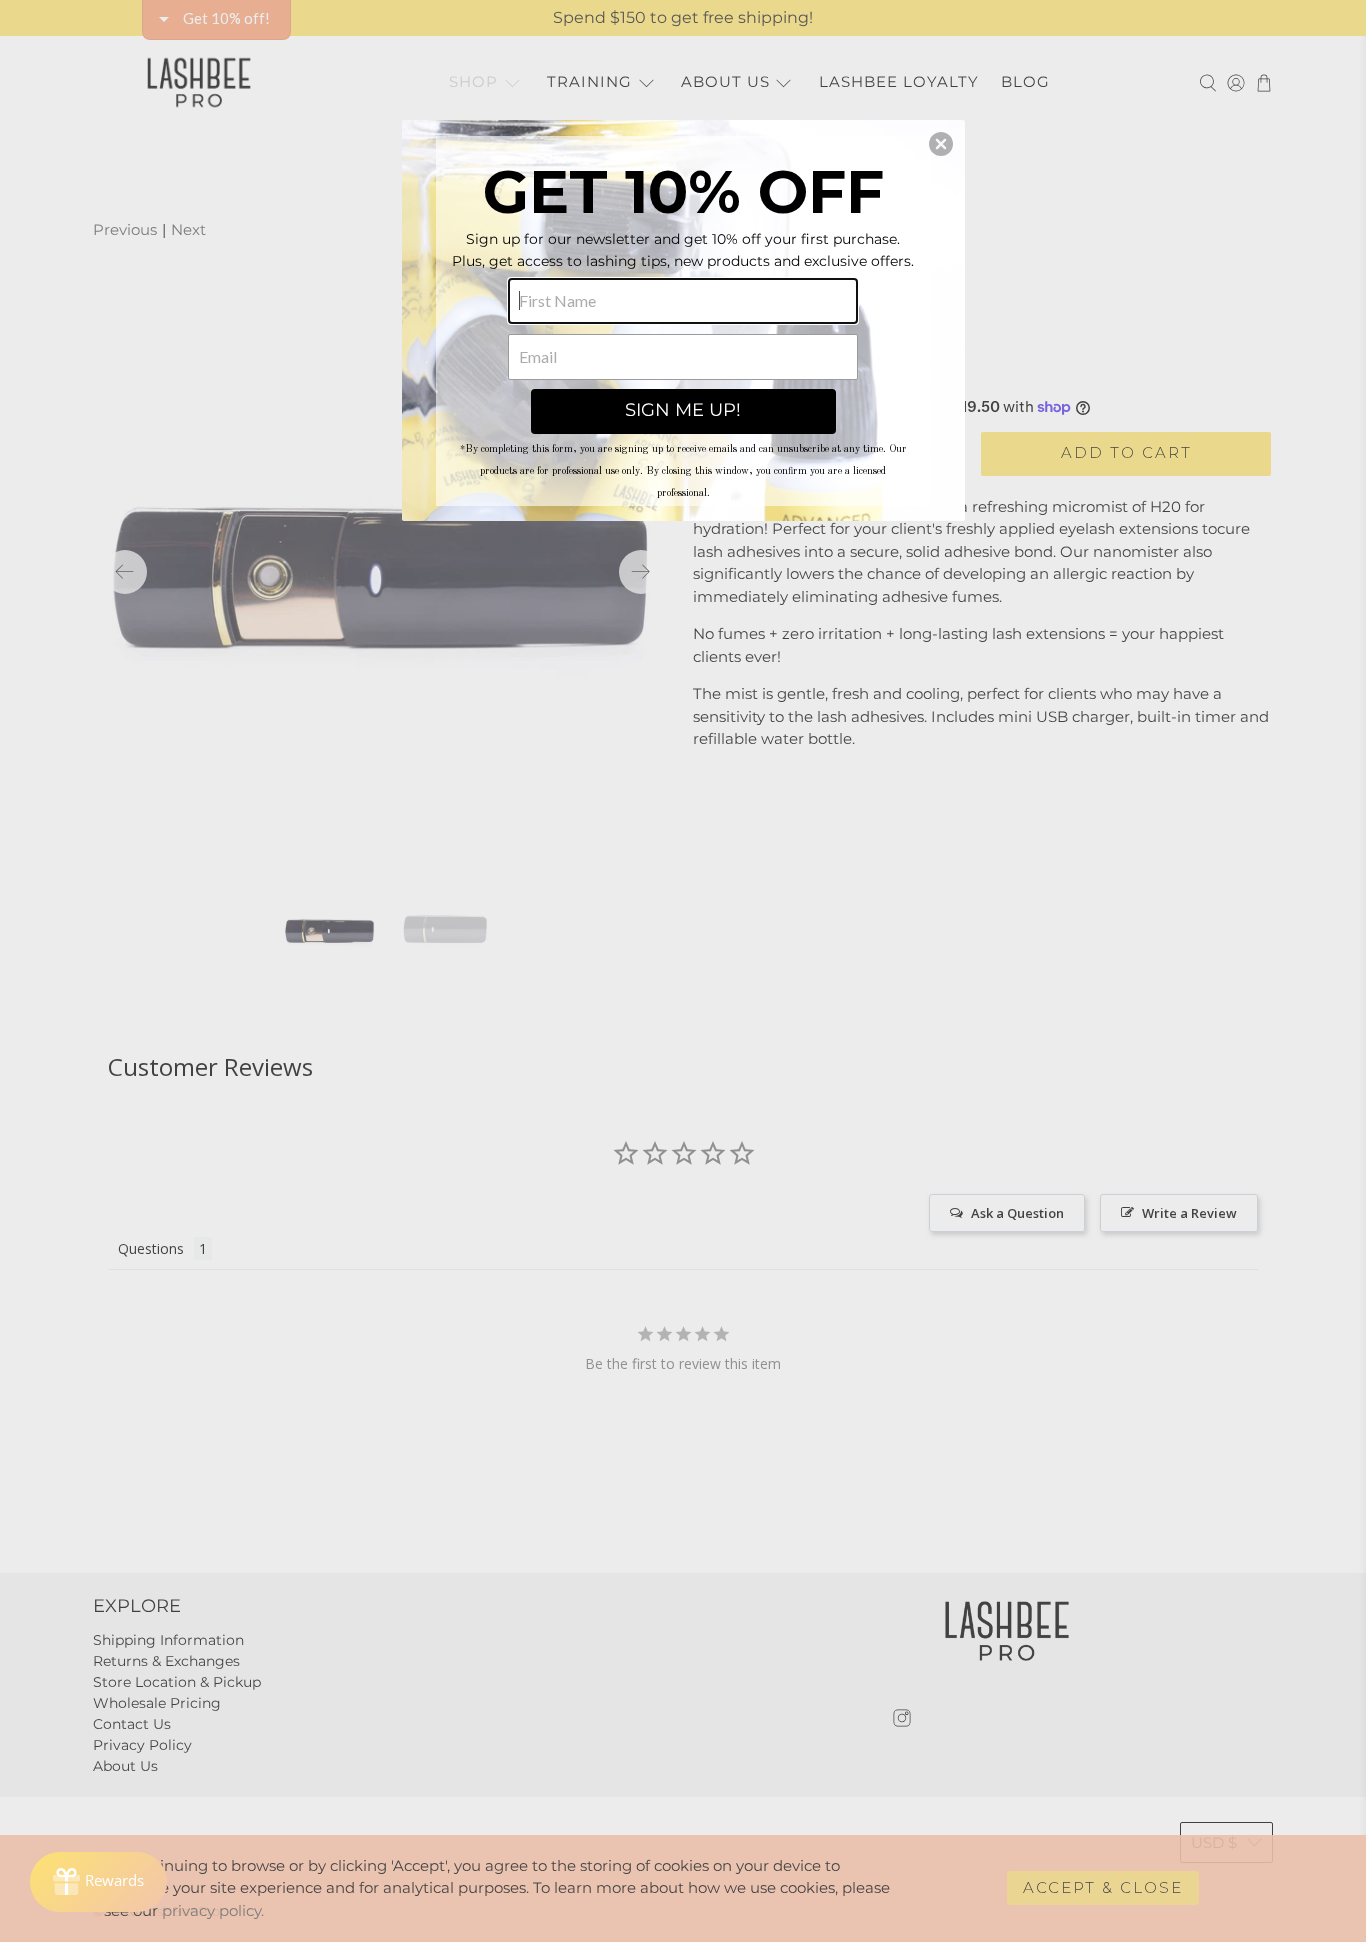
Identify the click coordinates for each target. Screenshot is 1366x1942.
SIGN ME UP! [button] (683, 410)
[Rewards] (98, 1882)
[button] (941, 144)
